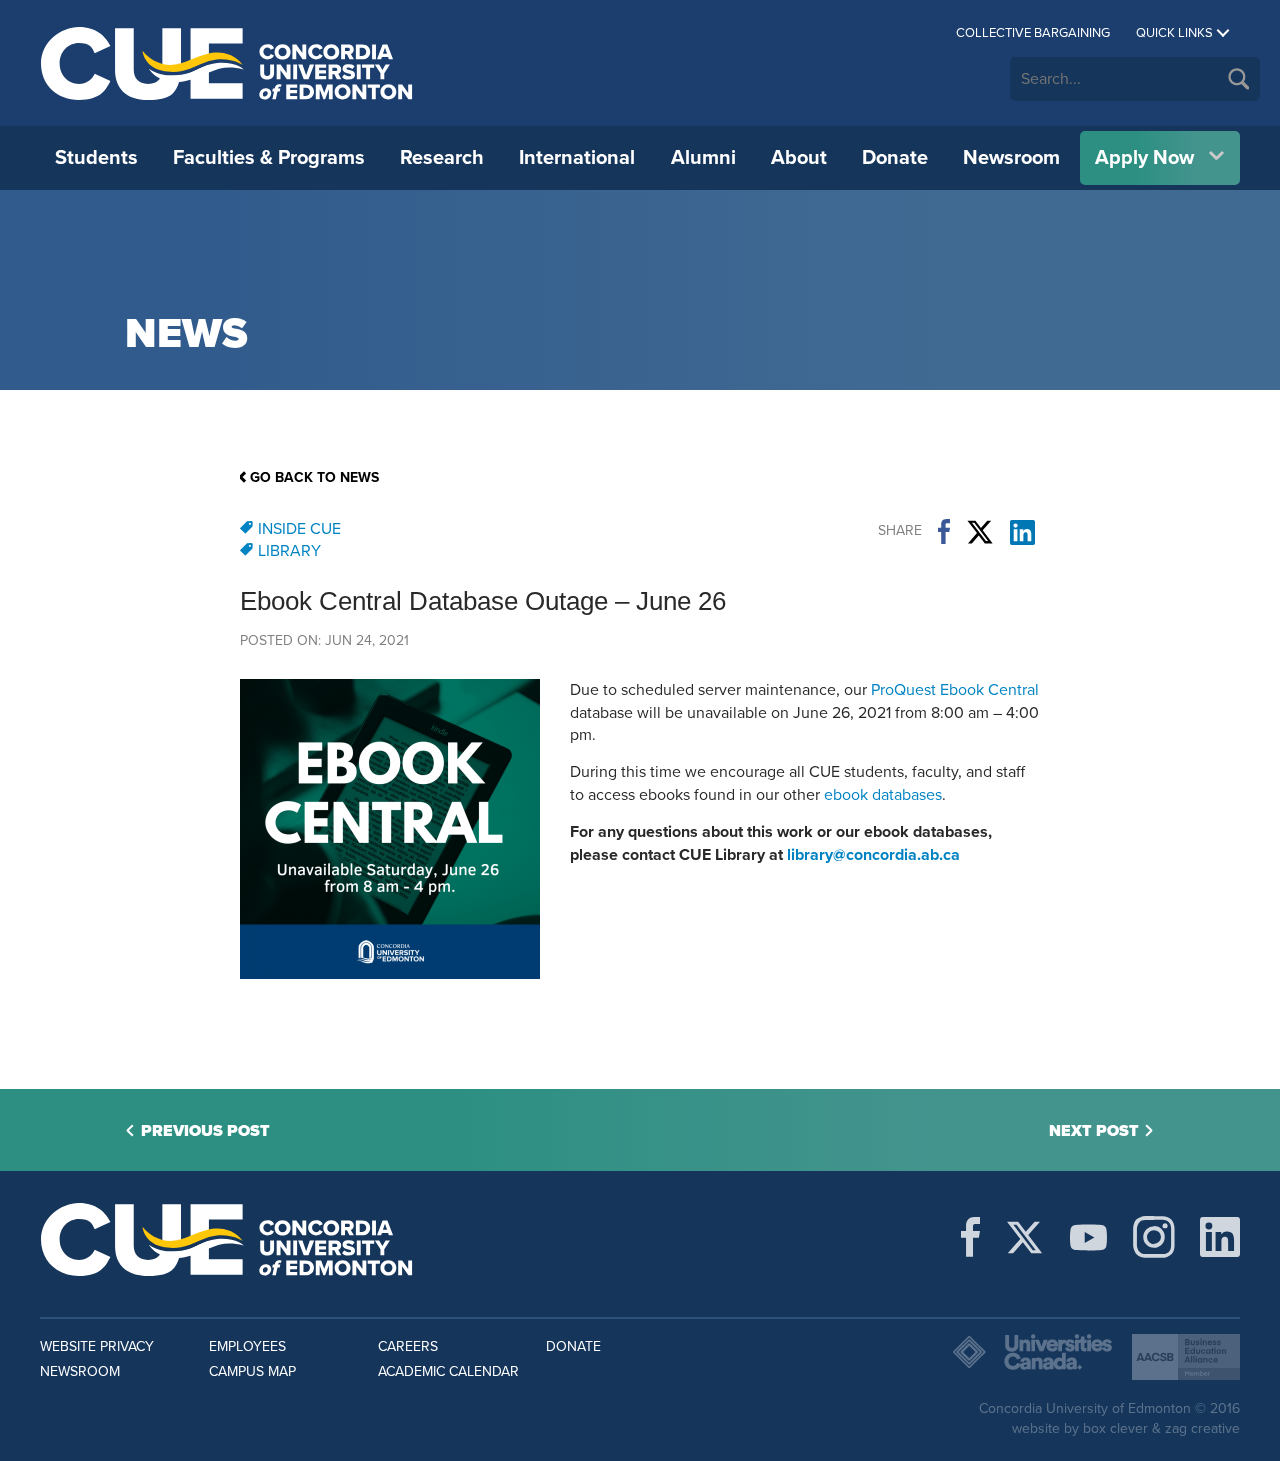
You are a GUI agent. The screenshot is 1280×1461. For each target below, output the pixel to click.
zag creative (1202, 1428)
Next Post (1094, 1131)
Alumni (703, 158)
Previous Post (205, 1131)
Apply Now (1144, 158)
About (799, 158)
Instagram (1154, 1237)
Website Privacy (97, 1346)
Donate (895, 158)
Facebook (944, 532)
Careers (408, 1346)
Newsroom (1011, 158)
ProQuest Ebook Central (955, 690)
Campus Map (252, 1371)
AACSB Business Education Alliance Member (1186, 1357)
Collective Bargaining (1033, 33)
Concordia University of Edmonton (227, 63)
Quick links (1174, 33)
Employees (247, 1346)
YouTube (1088, 1237)
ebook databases (883, 795)
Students (96, 158)
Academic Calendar (448, 1371)
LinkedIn (1022, 532)
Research (442, 158)
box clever (1115, 1428)
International (577, 158)
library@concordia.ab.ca (873, 855)
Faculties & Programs (269, 158)
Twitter (980, 532)
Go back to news (314, 477)
